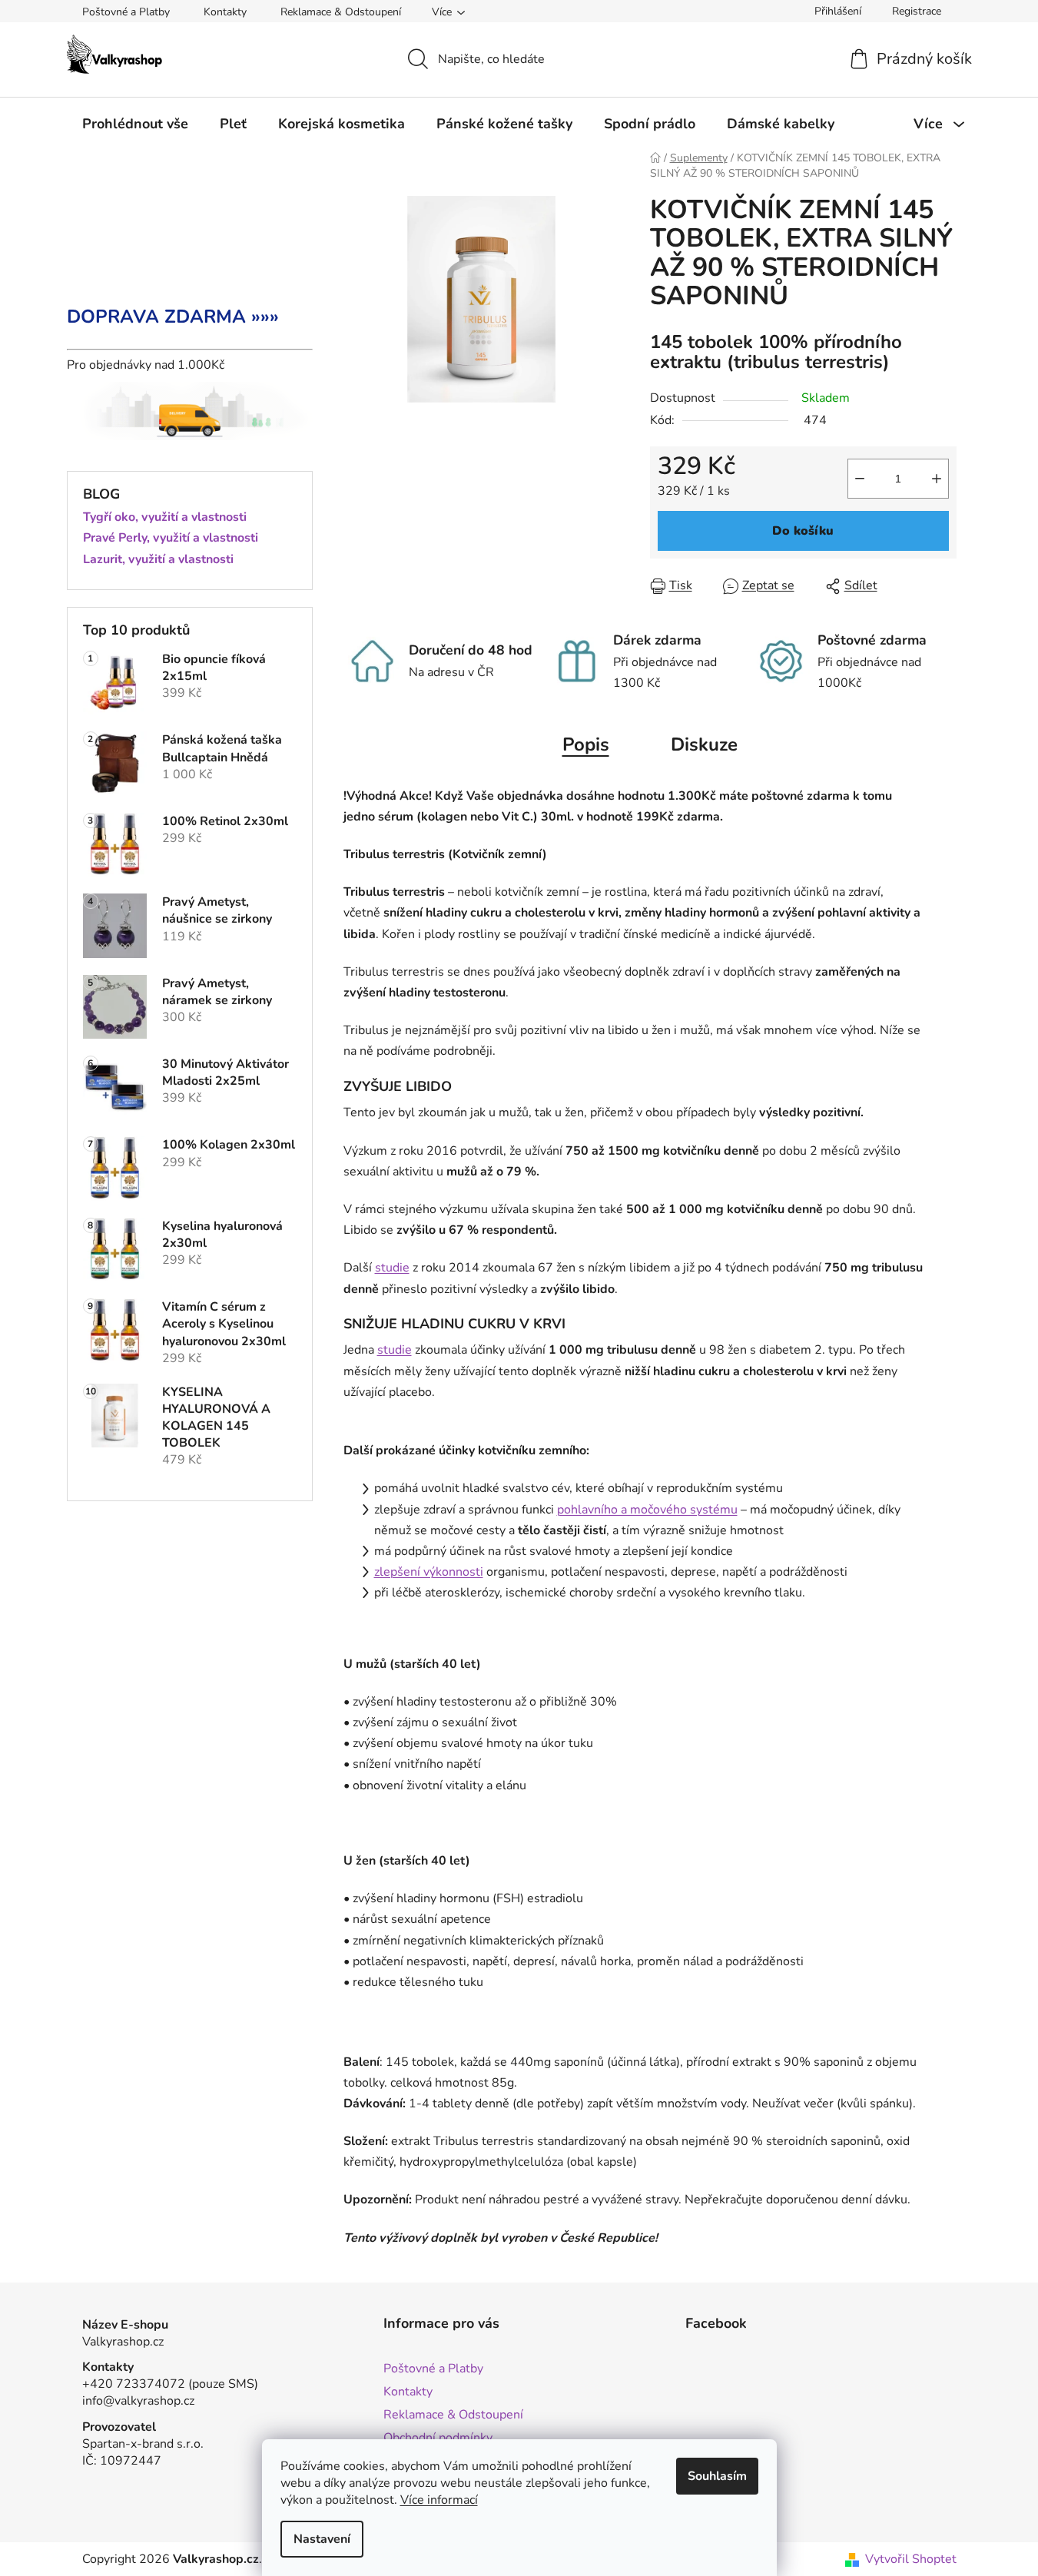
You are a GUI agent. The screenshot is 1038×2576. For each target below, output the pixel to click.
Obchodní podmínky (438, 2438)
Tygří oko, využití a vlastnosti (165, 518)
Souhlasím (717, 2476)
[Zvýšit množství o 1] (937, 479)
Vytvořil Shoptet (911, 2559)
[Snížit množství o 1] (860, 479)
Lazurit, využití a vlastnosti (158, 560)
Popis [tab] (586, 744)
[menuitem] (135, 124)
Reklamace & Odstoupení (341, 12)
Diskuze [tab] (704, 744)
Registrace (917, 11)
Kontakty (225, 12)
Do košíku (803, 531)
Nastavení (322, 2539)
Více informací (439, 2500)
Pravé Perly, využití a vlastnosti (171, 539)
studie (392, 1268)
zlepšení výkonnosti (429, 1572)
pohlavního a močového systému (647, 1510)
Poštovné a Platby (126, 12)
